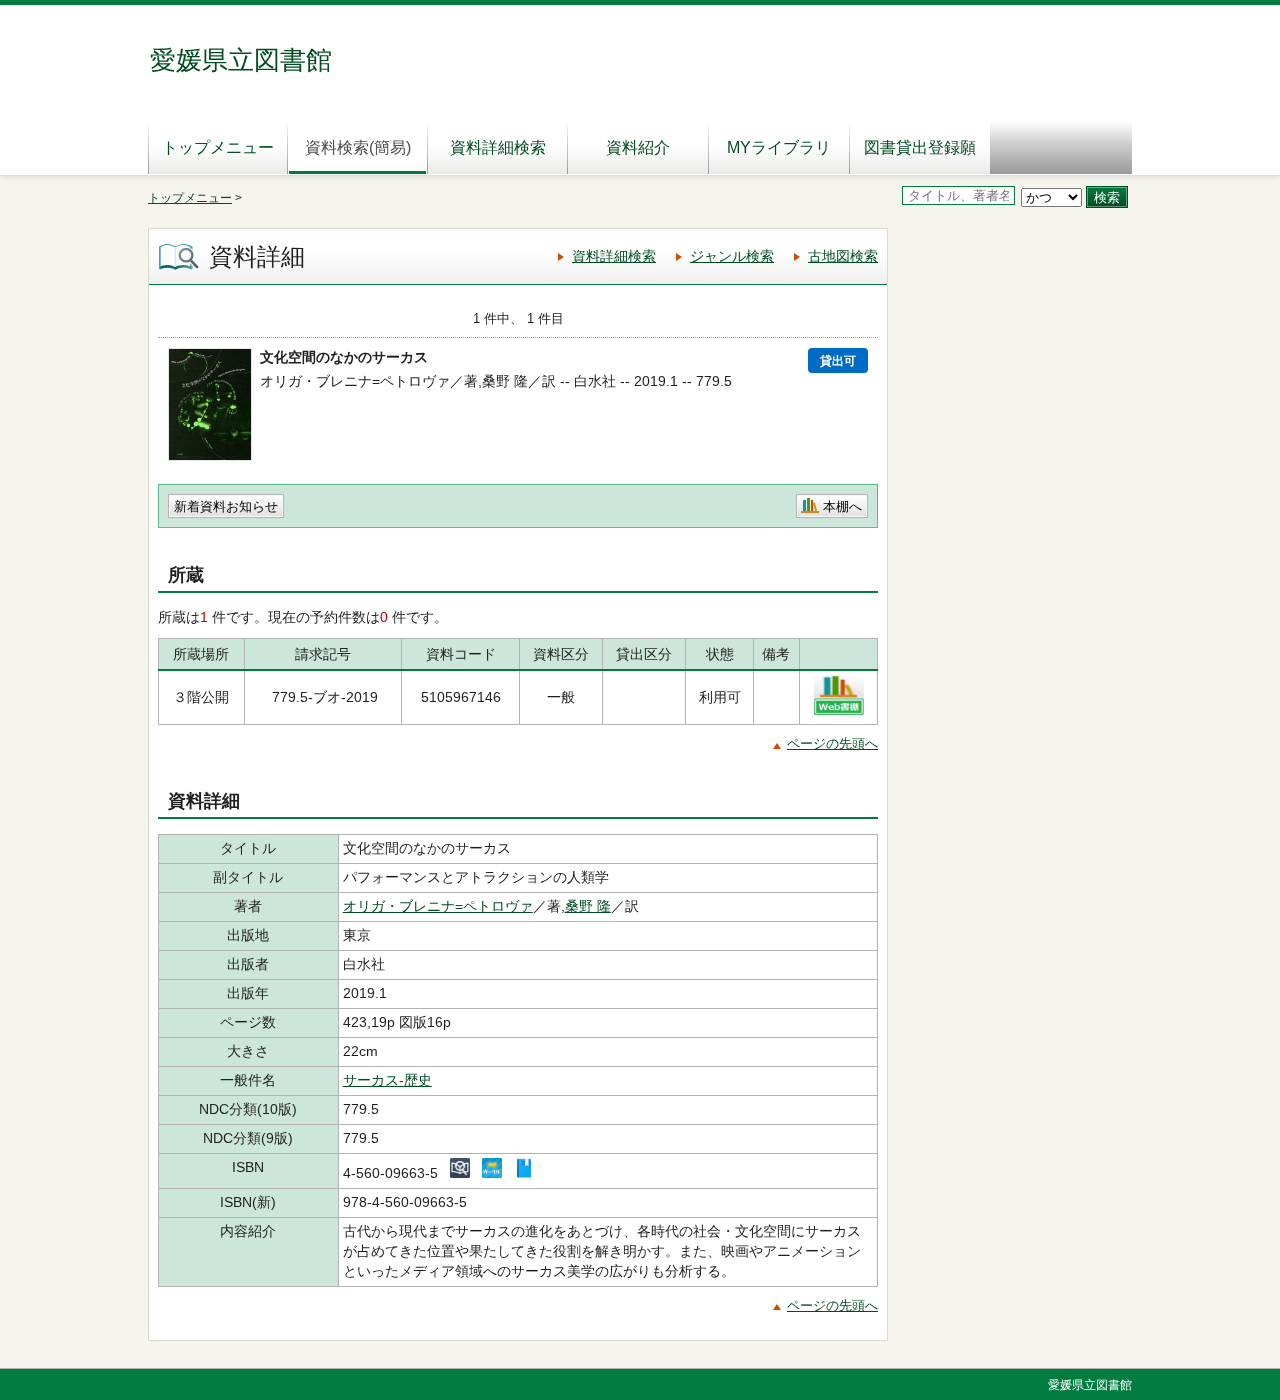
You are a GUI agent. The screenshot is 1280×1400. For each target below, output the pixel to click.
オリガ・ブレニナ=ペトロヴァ (438, 906)
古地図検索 (843, 256)
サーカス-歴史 (387, 1080)
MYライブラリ (779, 147)
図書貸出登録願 (920, 147)
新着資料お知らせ (226, 506)
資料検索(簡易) (358, 147)
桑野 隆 (588, 906)
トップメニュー (218, 147)
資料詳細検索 (498, 147)
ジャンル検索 (732, 256)
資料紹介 (638, 147)
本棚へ (842, 506)
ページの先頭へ (832, 743)
